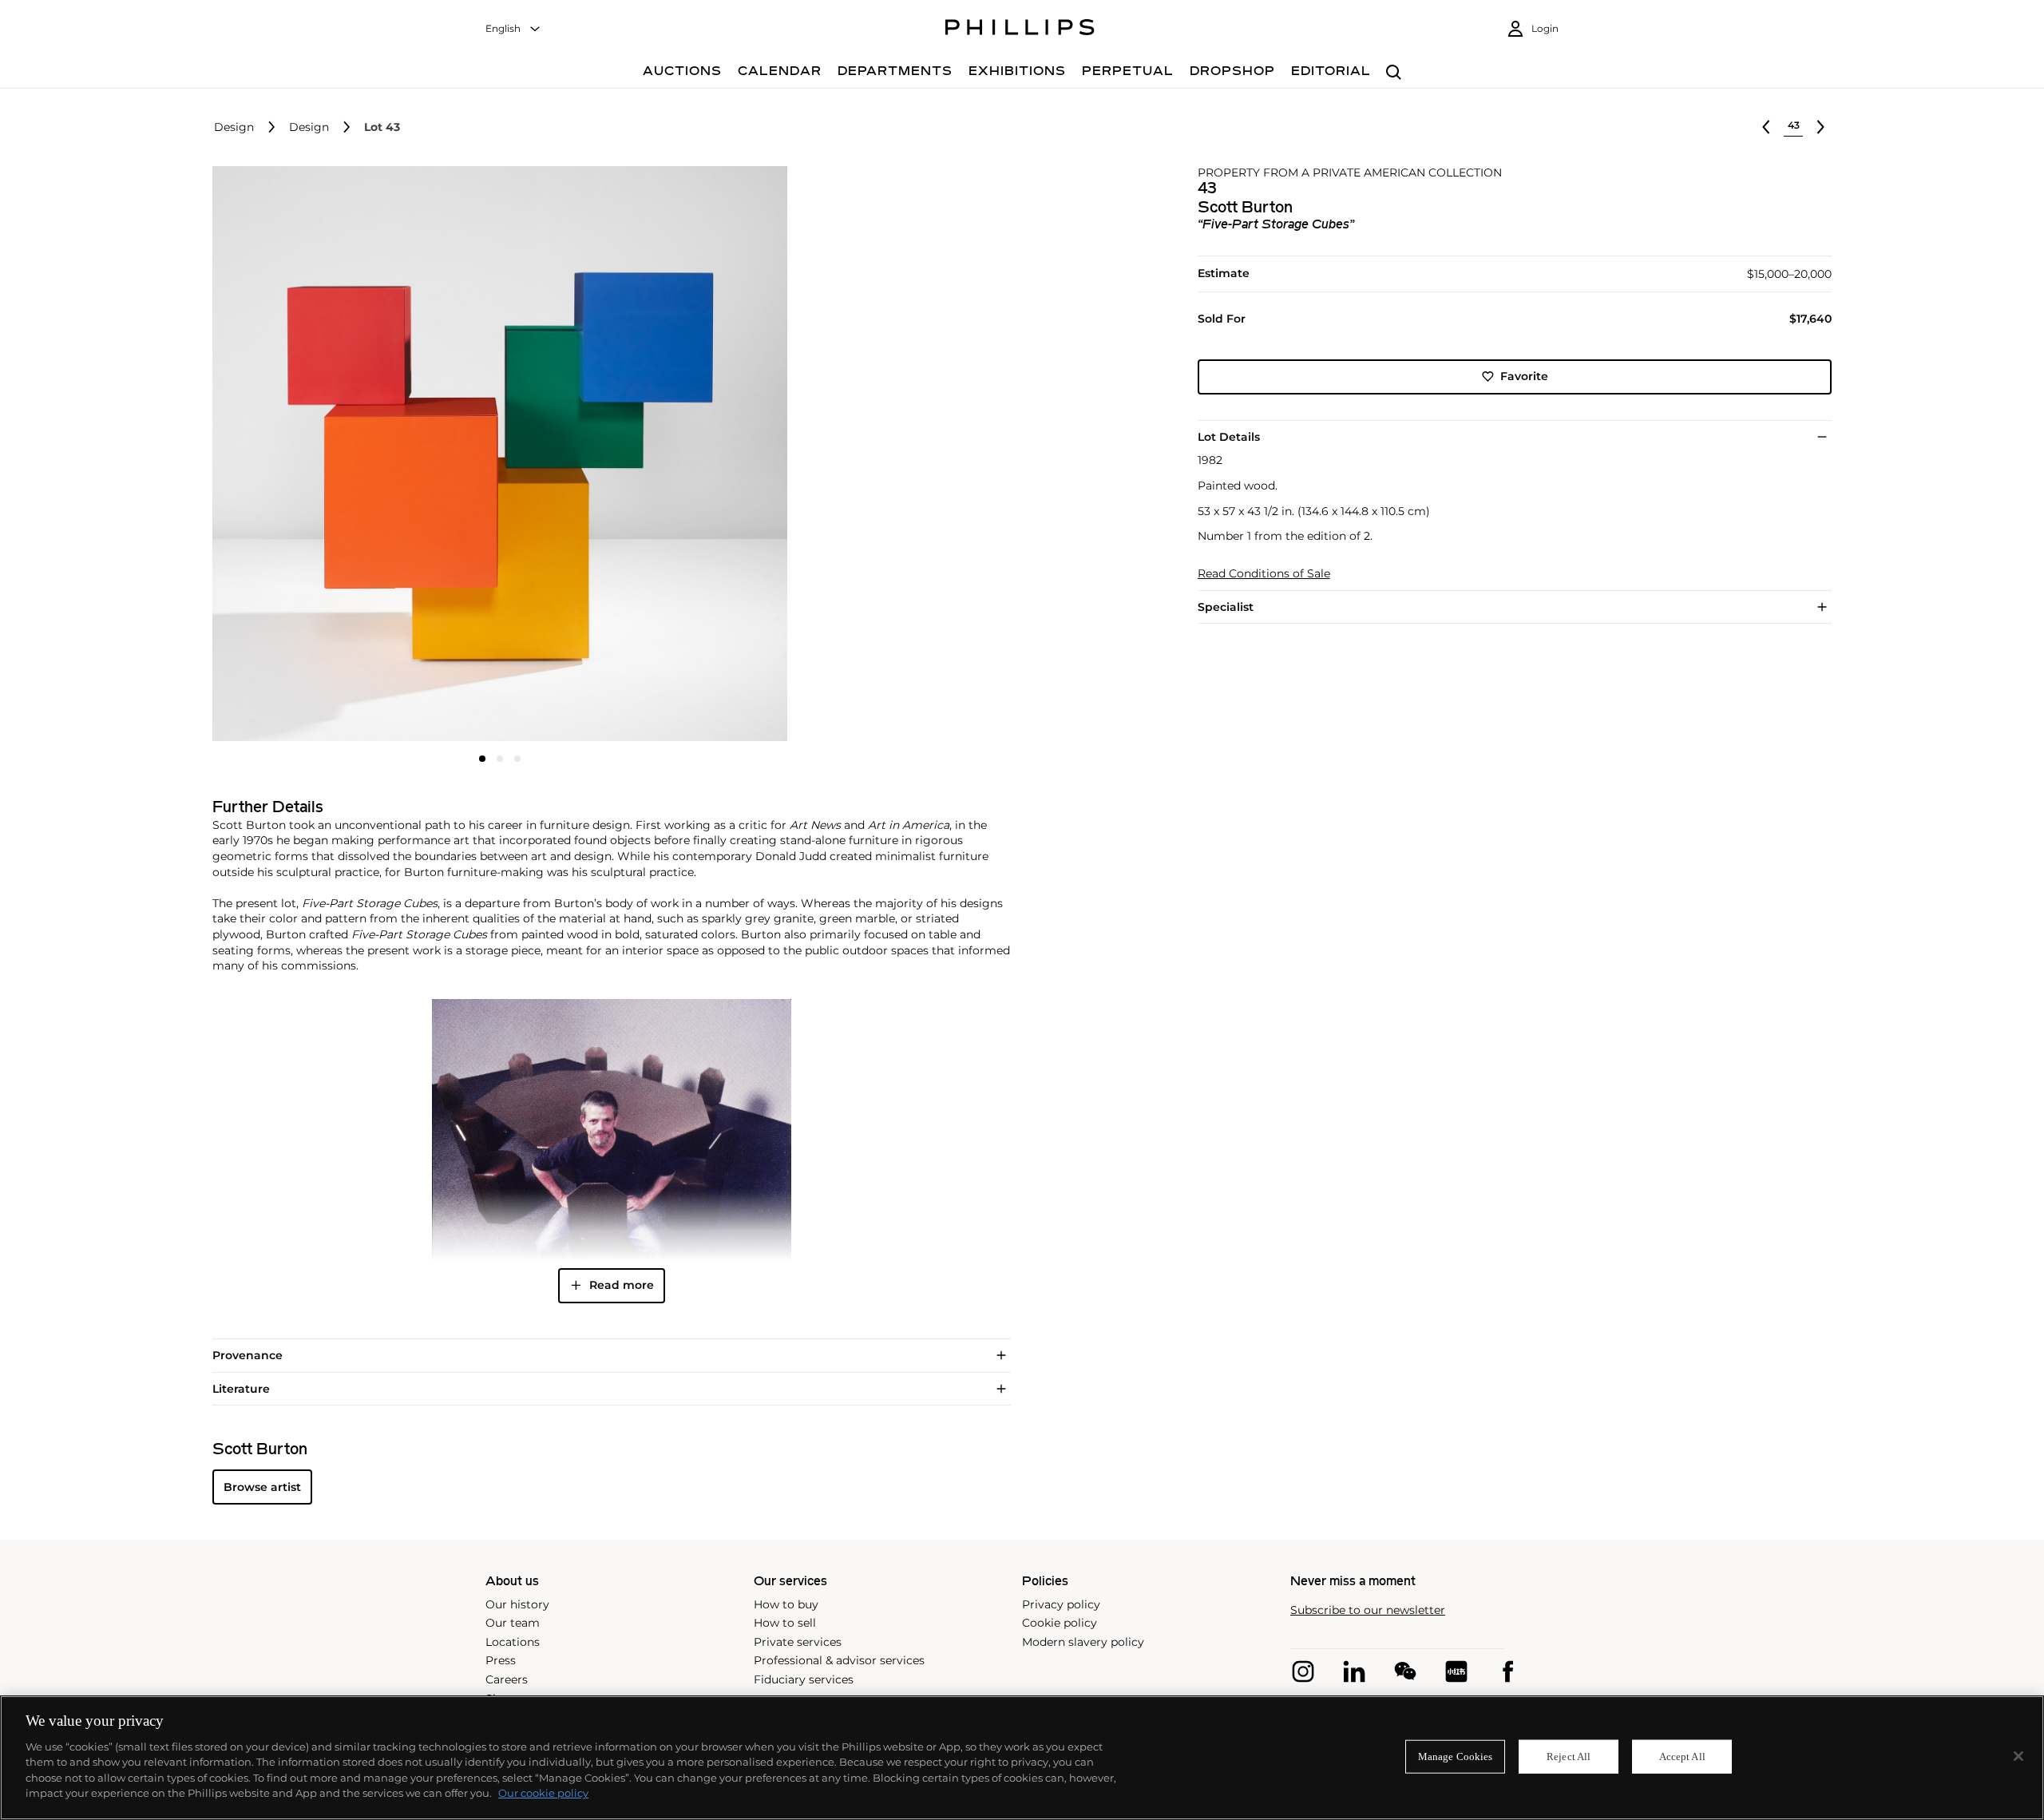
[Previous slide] (308, 455)
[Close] (2018, 1756)
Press (501, 1660)
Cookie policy (1060, 1623)
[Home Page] (1020, 30)
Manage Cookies (1456, 1757)
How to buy (786, 1604)
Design (234, 127)
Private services (798, 1642)
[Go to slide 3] (517, 759)
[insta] (1303, 1671)
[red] (1456, 1671)
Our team (513, 1623)
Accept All (1682, 1757)
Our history (517, 1604)
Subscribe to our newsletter (1368, 1610)
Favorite (1524, 376)
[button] (495, 454)
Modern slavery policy (1083, 1642)
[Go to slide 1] (482, 759)
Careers (507, 1679)
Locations (513, 1642)
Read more (622, 1285)
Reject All (1569, 1757)
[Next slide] (691, 455)
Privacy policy (1061, 1604)
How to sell (785, 1623)
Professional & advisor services (839, 1660)
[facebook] (1507, 1671)
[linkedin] (1354, 1671)
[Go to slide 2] (500, 759)
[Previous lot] (1766, 127)
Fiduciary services (804, 1679)
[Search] (1394, 73)
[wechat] (1405, 1671)
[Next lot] (1820, 127)
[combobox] (513, 29)
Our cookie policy (543, 1793)
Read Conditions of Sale (1264, 574)
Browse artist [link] (262, 1487)
